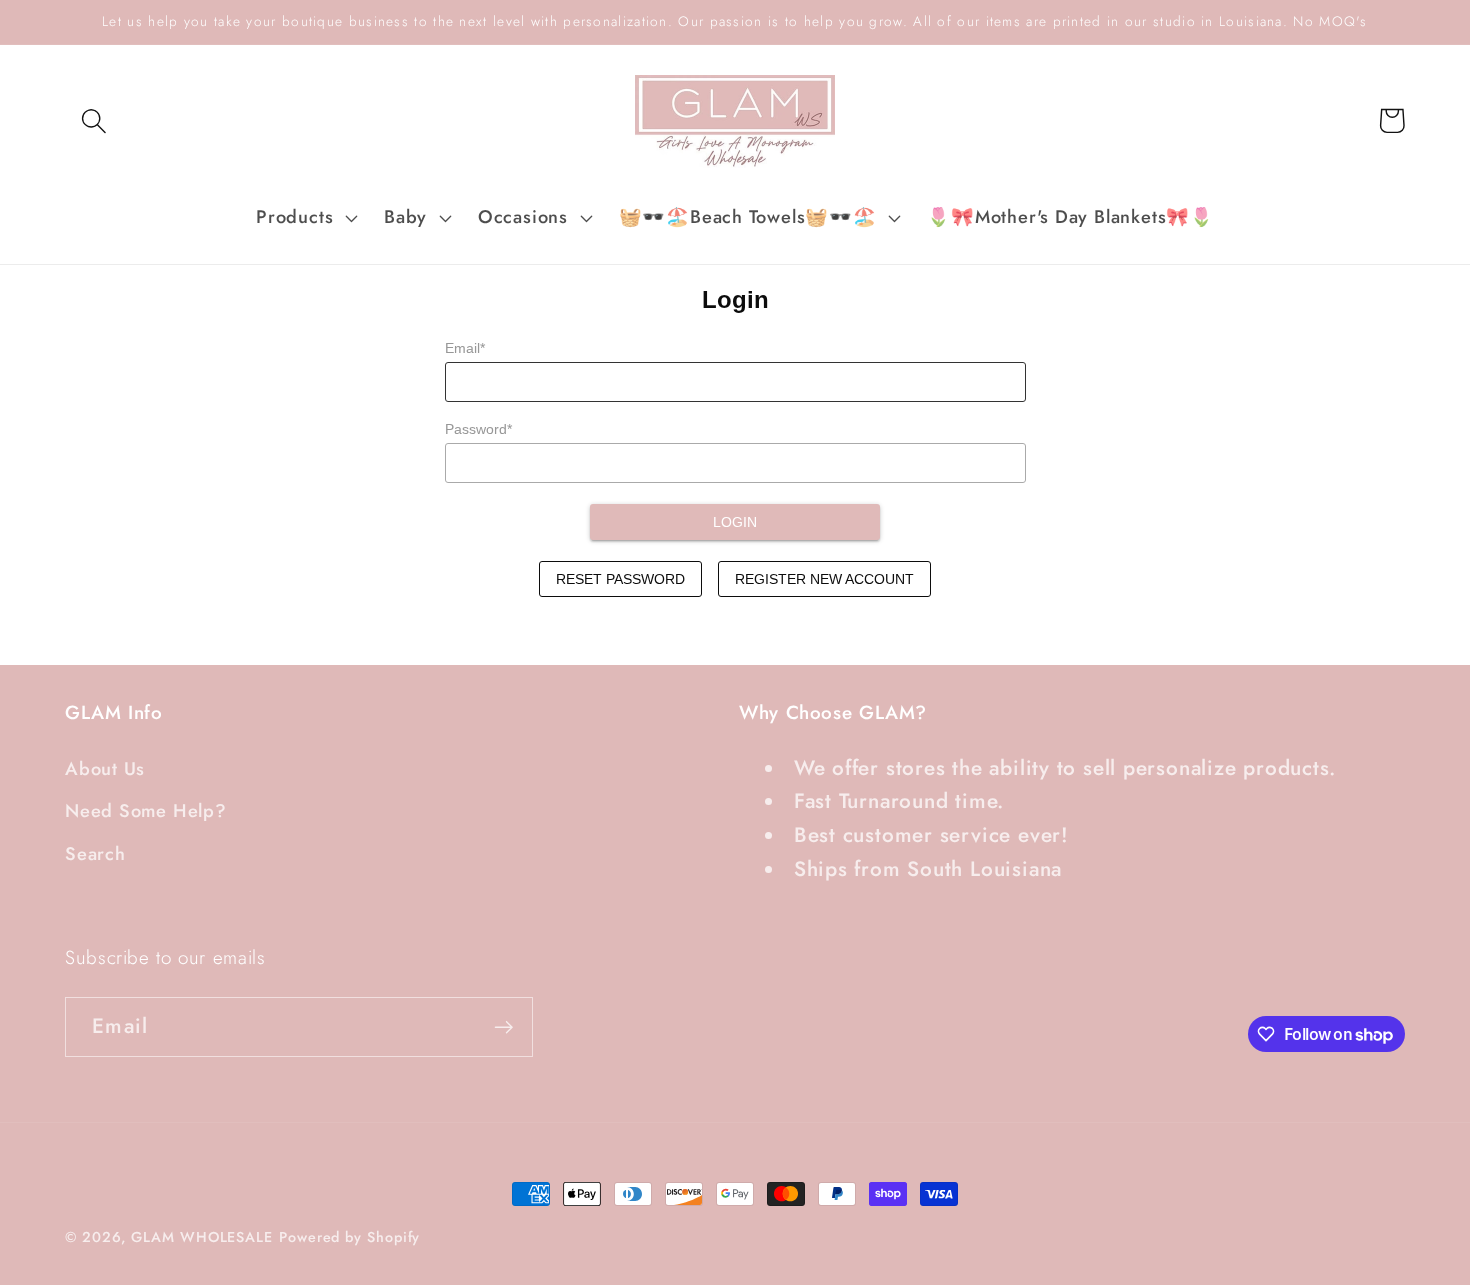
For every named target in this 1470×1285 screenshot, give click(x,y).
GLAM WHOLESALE (202, 1237)
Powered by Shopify (349, 1237)
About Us (105, 769)
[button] (93, 120)
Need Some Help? (146, 811)
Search (95, 854)
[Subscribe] (503, 1027)
